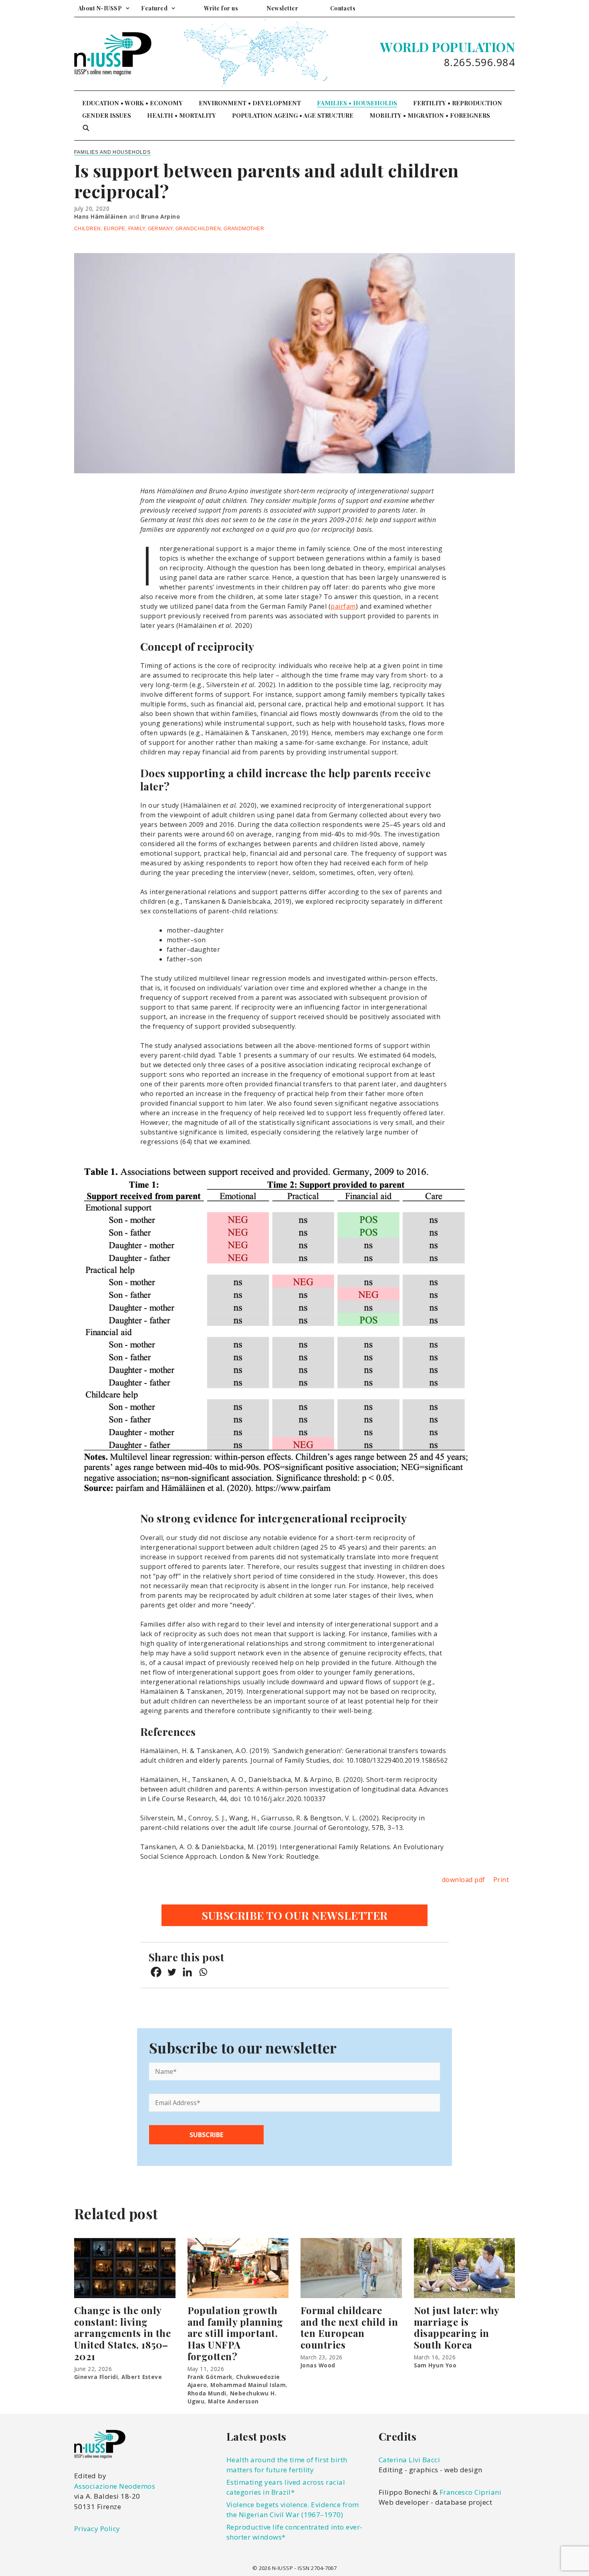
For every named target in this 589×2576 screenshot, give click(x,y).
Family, (138, 229)
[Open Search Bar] (86, 128)
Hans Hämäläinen (101, 216)
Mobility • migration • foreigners (430, 115)
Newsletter (282, 8)
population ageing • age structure (293, 115)
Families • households (357, 103)
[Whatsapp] (203, 1972)
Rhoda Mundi (207, 2393)
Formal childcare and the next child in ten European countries (349, 2327)
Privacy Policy (97, 2529)
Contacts (343, 8)
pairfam (343, 606)
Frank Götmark (210, 2377)
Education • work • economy (132, 103)
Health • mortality (182, 115)
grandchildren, (200, 229)
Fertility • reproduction (458, 103)
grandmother (244, 229)
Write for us (221, 8)
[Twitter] (172, 1972)
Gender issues (107, 115)
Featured (154, 8)
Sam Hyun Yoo (435, 2365)
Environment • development (250, 103)
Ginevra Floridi (96, 2377)
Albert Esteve (142, 2377)
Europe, (116, 229)
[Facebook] (156, 1972)
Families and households (112, 152)
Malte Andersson (233, 2401)
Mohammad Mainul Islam (248, 2385)
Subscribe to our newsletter (295, 1915)
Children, (89, 229)
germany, (162, 229)
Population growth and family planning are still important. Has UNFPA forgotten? (235, 2333)
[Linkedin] (187, 1972)
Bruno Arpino (161, 216)
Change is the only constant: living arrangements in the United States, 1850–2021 (122, 2333)
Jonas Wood (318, 2365)
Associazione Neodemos (115, 2486)
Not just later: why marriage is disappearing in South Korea (457, 2327)
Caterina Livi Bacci (409, 2460)
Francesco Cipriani (471, 2492)
